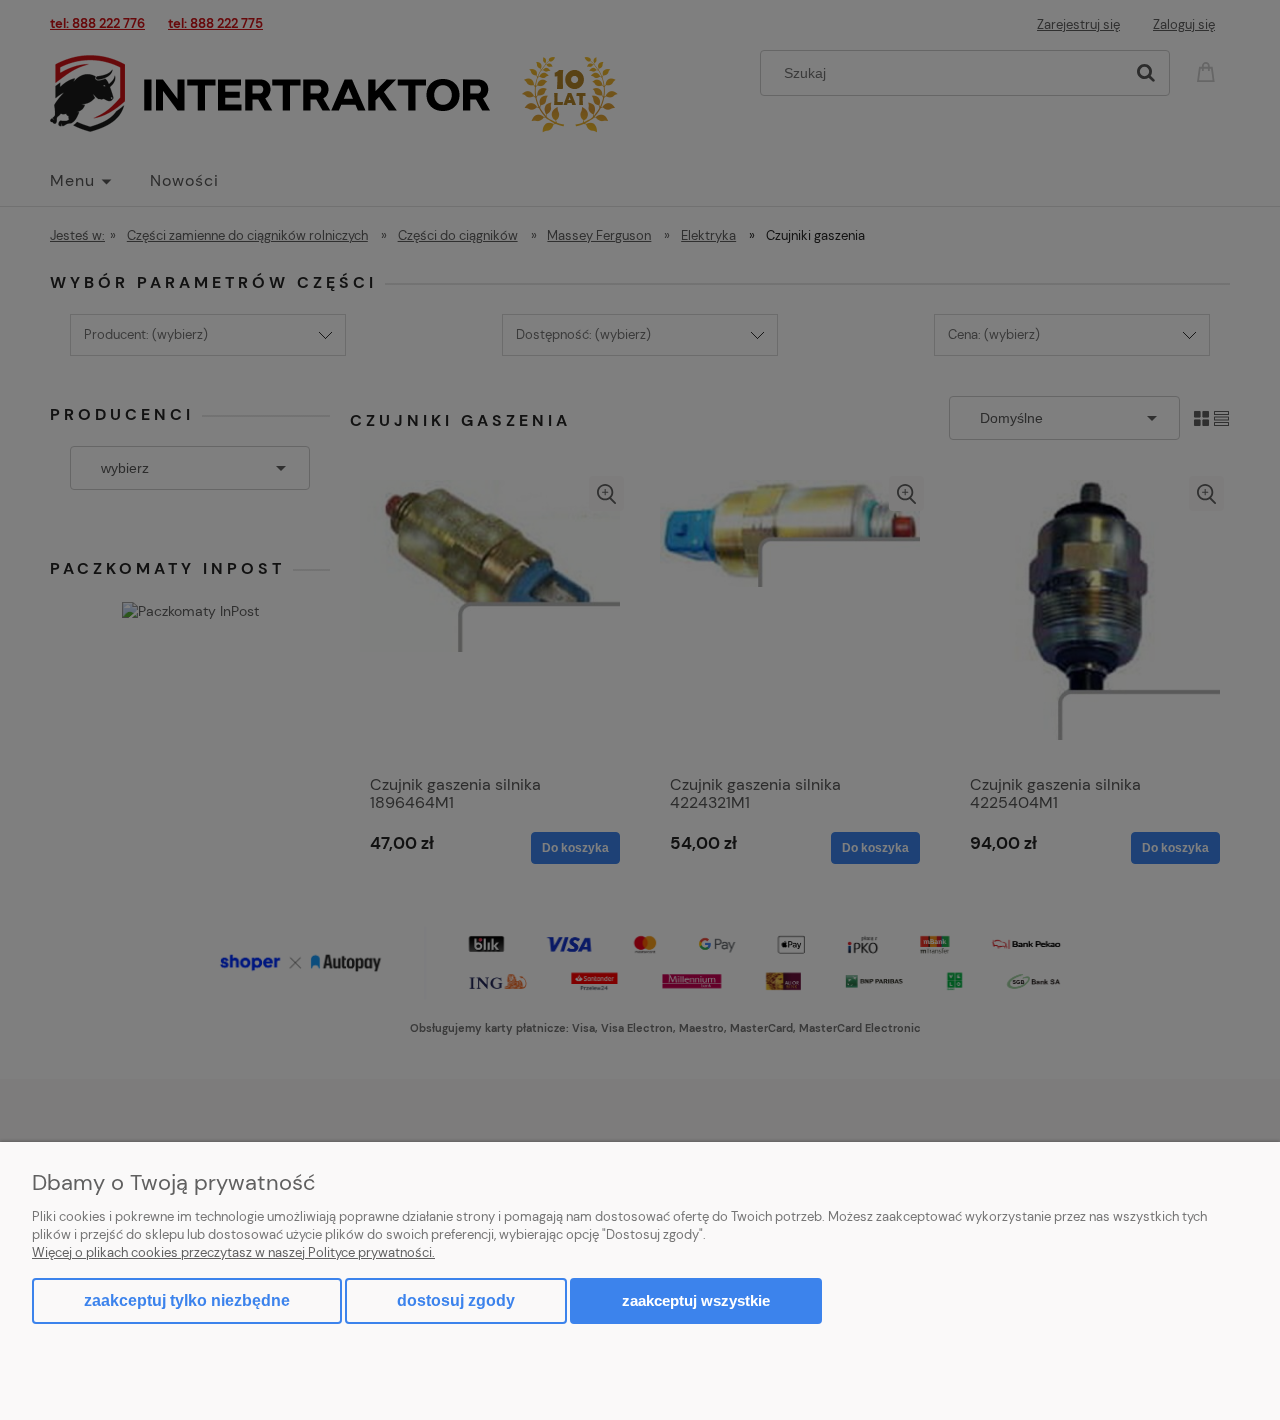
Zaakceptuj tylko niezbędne (187, 1300)
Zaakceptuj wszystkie (696, 1300)
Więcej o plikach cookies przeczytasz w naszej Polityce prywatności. (233, 1252)
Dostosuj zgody (456, 1300)
